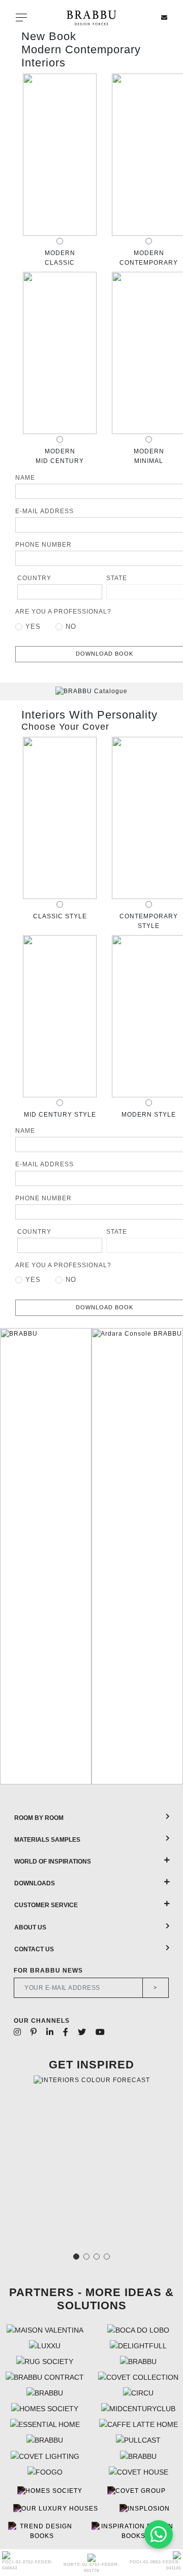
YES (33, 627)
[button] (11, 1556)
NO (71, 627)
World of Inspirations (53, 1862)
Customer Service (46, 1905)
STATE (117, 578)
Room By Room (39, 1818)
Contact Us (34, 1949)
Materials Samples (47, 1840)
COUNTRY (34, 578)
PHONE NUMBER (43, 545)
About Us (30, 1927)
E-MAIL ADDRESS (44, 511)
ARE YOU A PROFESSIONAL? (63, 612)
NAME (25, 478)
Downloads (35, 1883)
